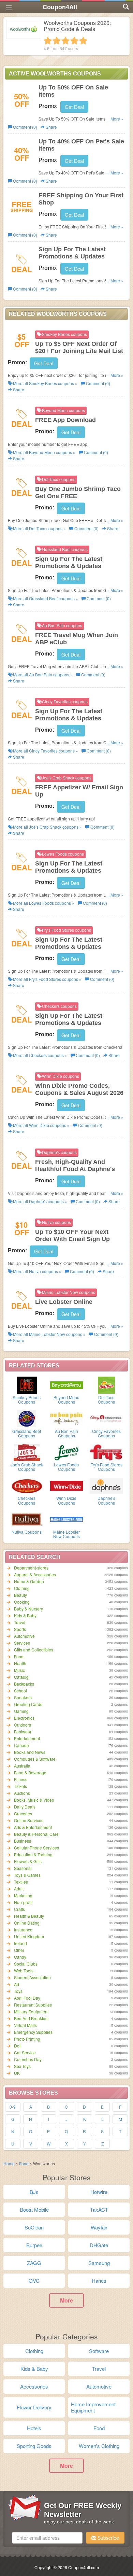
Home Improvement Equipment (93, 2407)
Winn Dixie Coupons (66, 1500)
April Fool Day (27, 1998)
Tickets (20, 1786)
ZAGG (34, 2263)
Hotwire (99, 2192)
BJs (34, 2192)
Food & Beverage (30, 1772)
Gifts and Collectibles (34, 1650)
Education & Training (33, 1854)
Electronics (24, 1718)
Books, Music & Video (34, 1800)
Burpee (34, 2245)
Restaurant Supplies (33, 2005)
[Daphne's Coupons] (106, 1485)
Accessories (34, 2386)
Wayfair (99, 2227)
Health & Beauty (29, 1916)
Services (22, 1643)
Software (99, 2351)
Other (19, 1950)
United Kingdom (29, 1936)
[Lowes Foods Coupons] (67, 1452)
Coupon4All (60, 7)
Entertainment (27, 1738)
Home (9, 2163)
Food (19, 1656)
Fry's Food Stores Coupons (106, 1467)
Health (20, 1663)
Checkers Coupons (27, 1500)
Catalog (21, 1677)
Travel (20, 1622)
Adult (19, 1889)
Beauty (20, 1595)
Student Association (32, 1977)
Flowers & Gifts (28, 1861)
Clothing (22, 1588)
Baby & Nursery (28, 1609)
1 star (48, 41)
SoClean (34, 2227)
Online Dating (27, 1923)
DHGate (99, 2245)
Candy (20, 1957)
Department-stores (31, 1568)
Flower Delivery (34, 2407)
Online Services (29, 1820)
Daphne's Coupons (106, 1500)
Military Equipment (31, 2011)
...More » (115, 119)
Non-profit (23, 1902)
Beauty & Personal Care (36, 1834)
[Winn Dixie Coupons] (67, 1485)
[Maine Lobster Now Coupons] (67, 1519)
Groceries (23, 1813)
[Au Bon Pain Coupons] (67, 1418)
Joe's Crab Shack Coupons (27, 1467)
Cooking (22, 1602)
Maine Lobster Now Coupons (66, 1534)
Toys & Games (27, 1875)
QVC (34, 2281)
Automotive (24, 1636)
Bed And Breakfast (31, 2018)
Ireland (20, 1943)
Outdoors (23, 1725)
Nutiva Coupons (27, 1532)
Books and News (30, 1752)
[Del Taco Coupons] (106, 1384)
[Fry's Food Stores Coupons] (106, 1452)
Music (19, 1670)
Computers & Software (35, 1759)
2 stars (57, 41)
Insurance (23, 1930)
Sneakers (23, 1697)
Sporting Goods (34, 2446)
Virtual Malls (25, 2025)
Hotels (34, 2428)
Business (23, 1841)
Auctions (22, 1793)
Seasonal (23, 1868)
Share (51, 127)
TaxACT (99, 2209)
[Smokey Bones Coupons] (27, 1384)
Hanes (99, 2281)
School (20, 1691)
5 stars (83, 41)
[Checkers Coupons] (27, 1485)
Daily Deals (25, 1807)
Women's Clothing (99, 2446)
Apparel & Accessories (35, 1574)
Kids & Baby (25, 1615)
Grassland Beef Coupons (27, 1433)
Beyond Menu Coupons (66, 1399)
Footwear (23, 1732)
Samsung (99, 2263)
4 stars (74, 41)
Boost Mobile (34, 2209)
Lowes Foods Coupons (66, 1467)
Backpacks (24, 1684)
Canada (21, 1745)
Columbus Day (28, 2059)
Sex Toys (22, 2066)
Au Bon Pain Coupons (66, 1433)
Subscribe (108, 2538)
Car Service (25, 2052)
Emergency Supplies (33, 2032)
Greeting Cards (28, 1704)
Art (17, 1984)
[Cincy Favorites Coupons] (106, 1418)
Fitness (21, 1779)
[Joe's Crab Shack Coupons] (27, 1452)
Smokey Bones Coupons (27, 1399)
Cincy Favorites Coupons (106, 1433)
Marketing (23, 1895)
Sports (20, 1629)
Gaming (21, 1711)
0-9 (13, 2107)
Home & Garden (29, 1581)
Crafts (19, 1909)
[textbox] (47, 2538)
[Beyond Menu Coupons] (67, 1384)
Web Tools (24, 1970)
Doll (18, 2046)
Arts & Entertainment (33, 1827)
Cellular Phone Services (36, 1848)
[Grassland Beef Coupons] (27, 1418)
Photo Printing (27, 2039)
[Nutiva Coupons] (27, 1519)
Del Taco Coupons (106, 1399)
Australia (22, 1766)
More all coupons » (45, 383)
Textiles (21, 1882)
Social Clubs (26, 1964)
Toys (18, 1991)
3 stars (65, 41)
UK (17, 2073)
